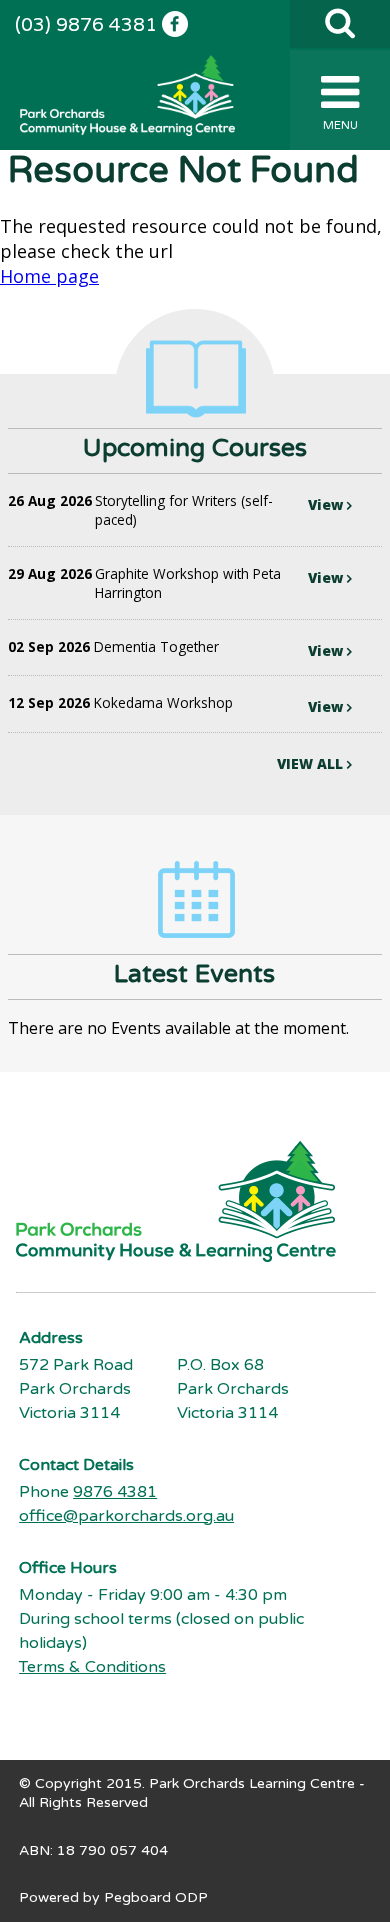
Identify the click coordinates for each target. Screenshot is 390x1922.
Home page (49, 276)
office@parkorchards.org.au (126, 1516)
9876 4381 (115, 1492)
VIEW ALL (312, 763)
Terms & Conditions (92, 1667)
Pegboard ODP (156, 1897)
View (327, 504)
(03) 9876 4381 (86, 25)
